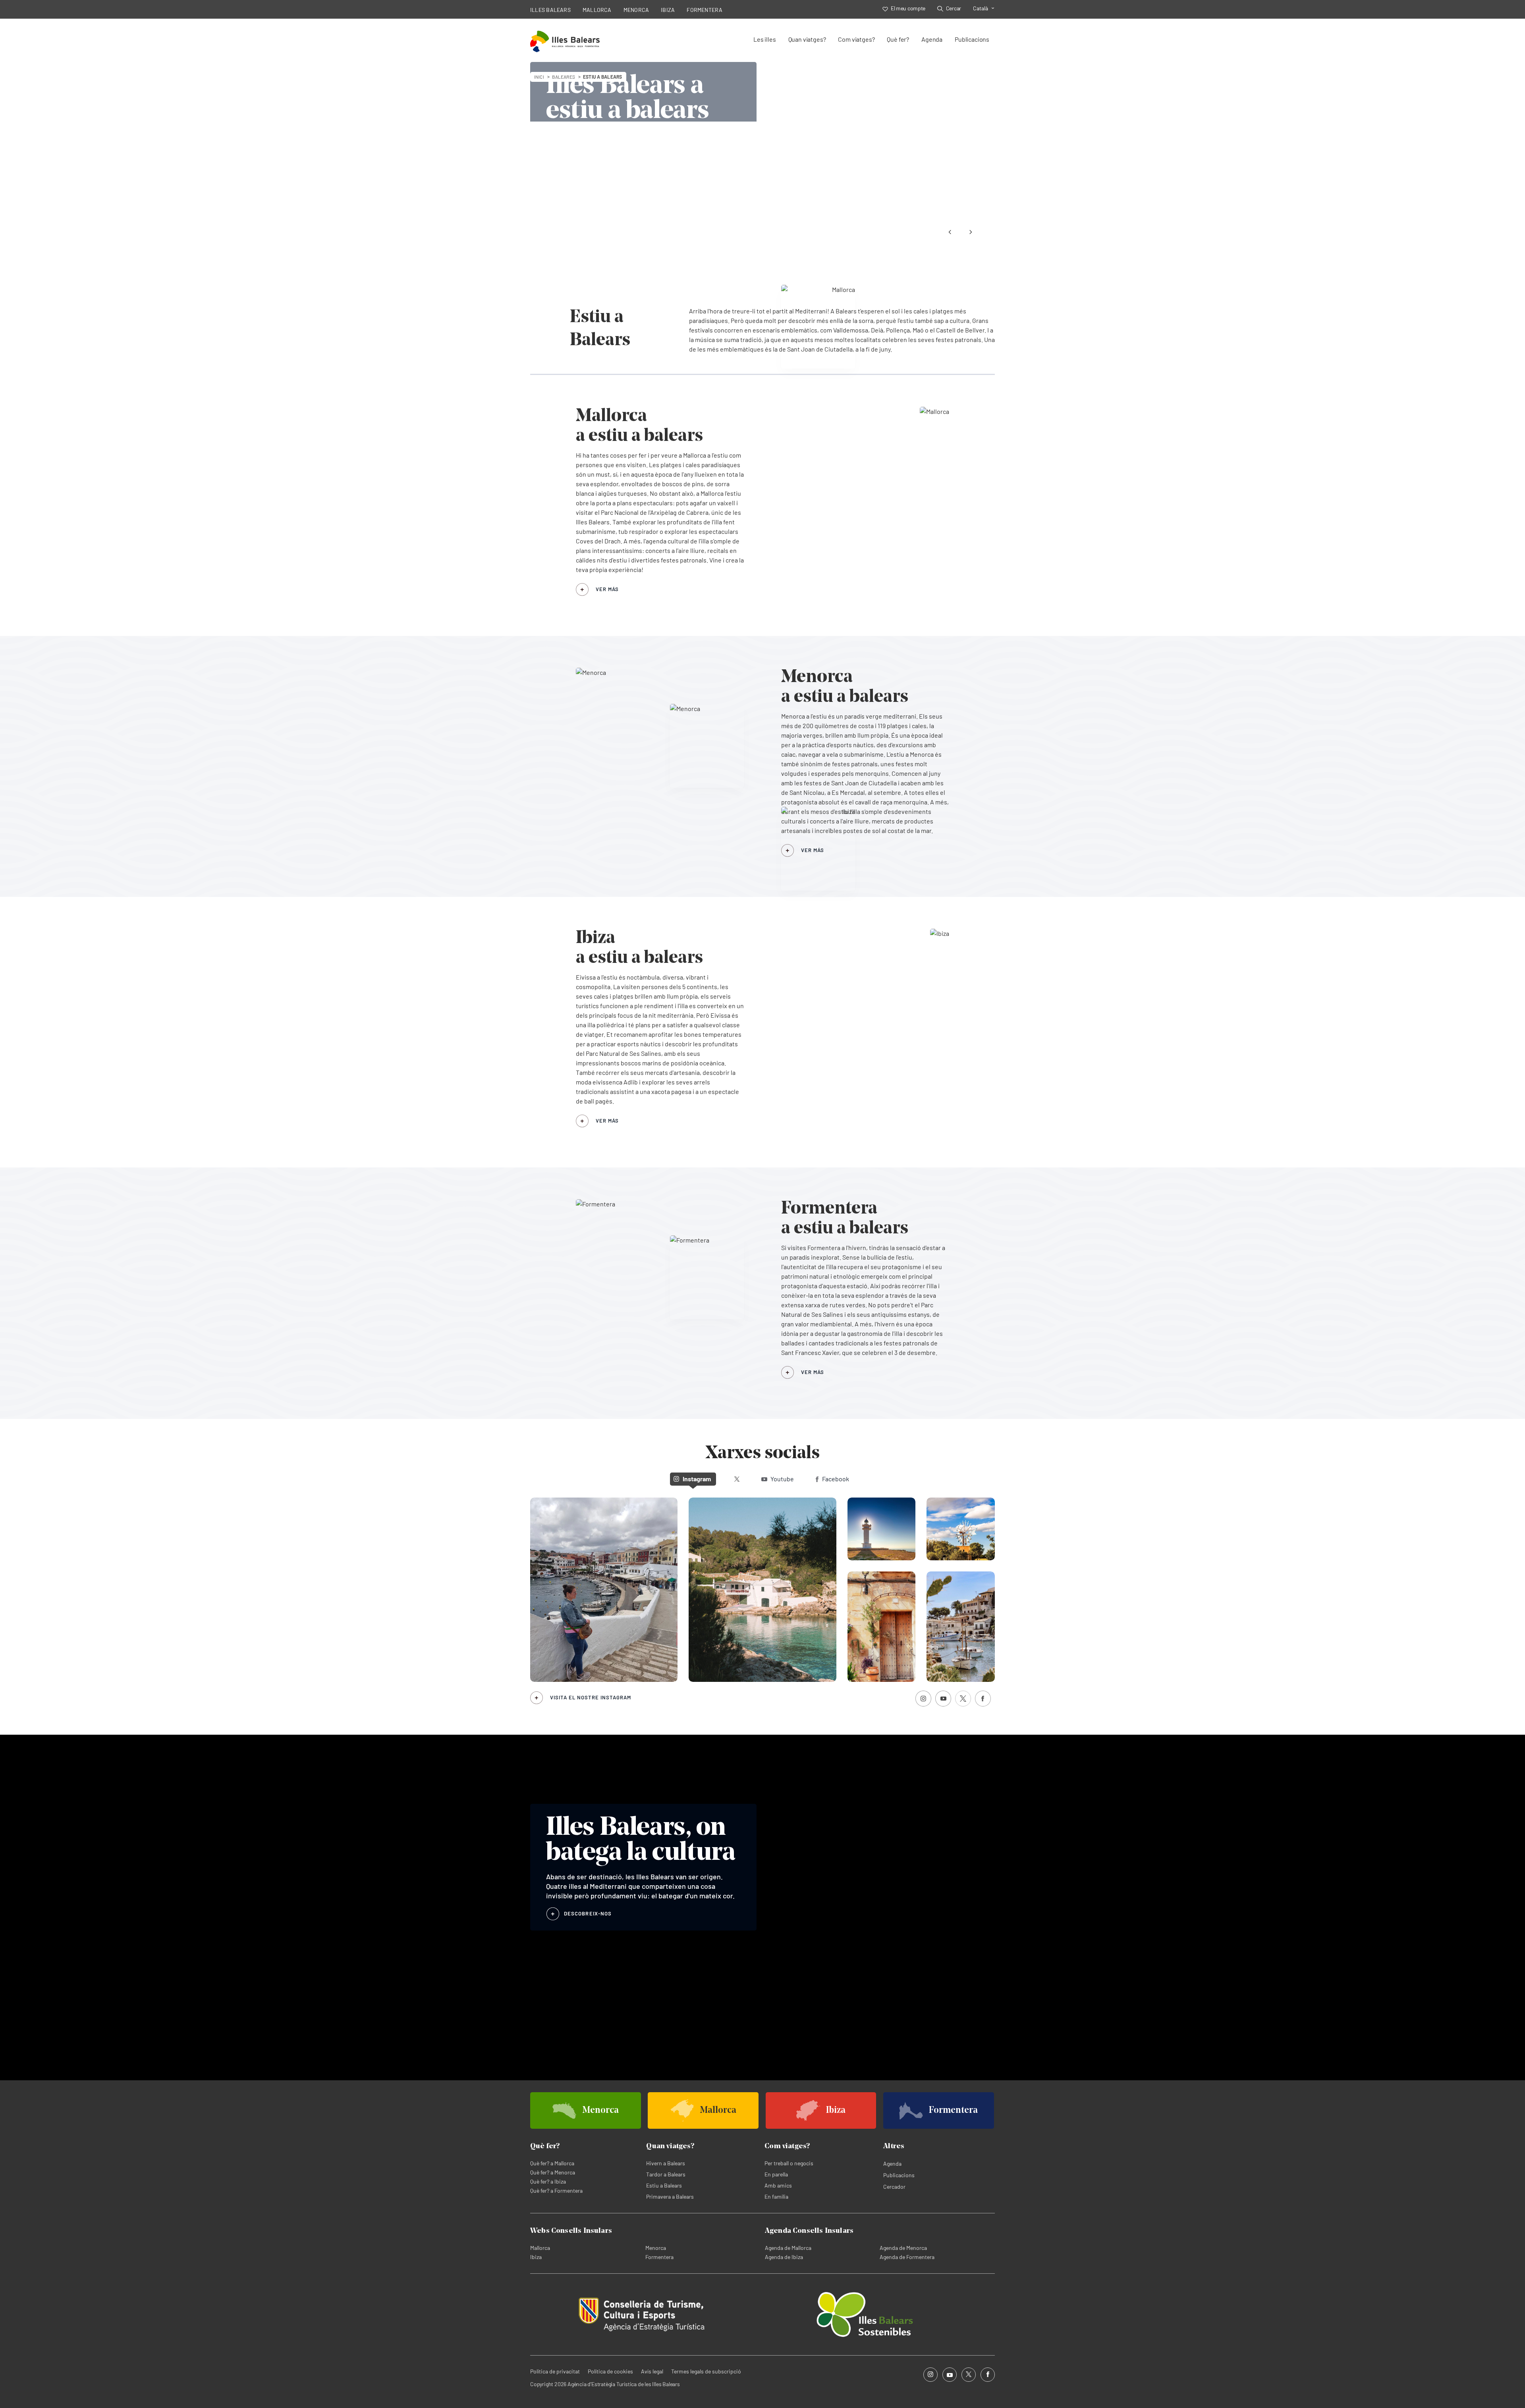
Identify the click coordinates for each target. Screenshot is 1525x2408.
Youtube (782, 1479)
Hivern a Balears (666, 2163)
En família (776, 2196)
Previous (950, 232)
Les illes (764, 39)
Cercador (894, 2187)
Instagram (697, 1479)
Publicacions (972, 39)
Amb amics (778, 2185)
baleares (564, 77)
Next (971, 232)
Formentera (659, 2257)
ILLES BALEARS (550, 10)
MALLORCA (597, 10)
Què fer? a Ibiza (548, 2181)
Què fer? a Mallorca (552, 2163)
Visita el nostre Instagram (591, 1697)
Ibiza (536, 2257)
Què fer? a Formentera (556, 2191)
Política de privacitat (555, 2371)
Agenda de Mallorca (788, 2248)
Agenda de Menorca (903, 2248)
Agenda (932, 39)
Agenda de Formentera (907, 2257)
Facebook (836, 1479)
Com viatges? (856, 39)
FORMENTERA (705, 10)
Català (981, 8)
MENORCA (636, 10)
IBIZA (668, 10)
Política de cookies (610, 2371)
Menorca (656, 2248)
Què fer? (898, 39)
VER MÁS (607, 589)
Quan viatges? (807, 39)
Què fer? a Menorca (553, 2172)
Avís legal (652, 2371)
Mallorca (540, 2248)
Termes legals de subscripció (706, 2371)
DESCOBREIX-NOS (588, 1913)
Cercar (954, 8)
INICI (539, 77)
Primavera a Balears (670, 2196)
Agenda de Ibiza (784, 2257)
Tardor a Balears (666, 2174)
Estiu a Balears (664, 2185)
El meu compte (908, 8)
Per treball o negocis (789, 2163)
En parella (776, 2174)
